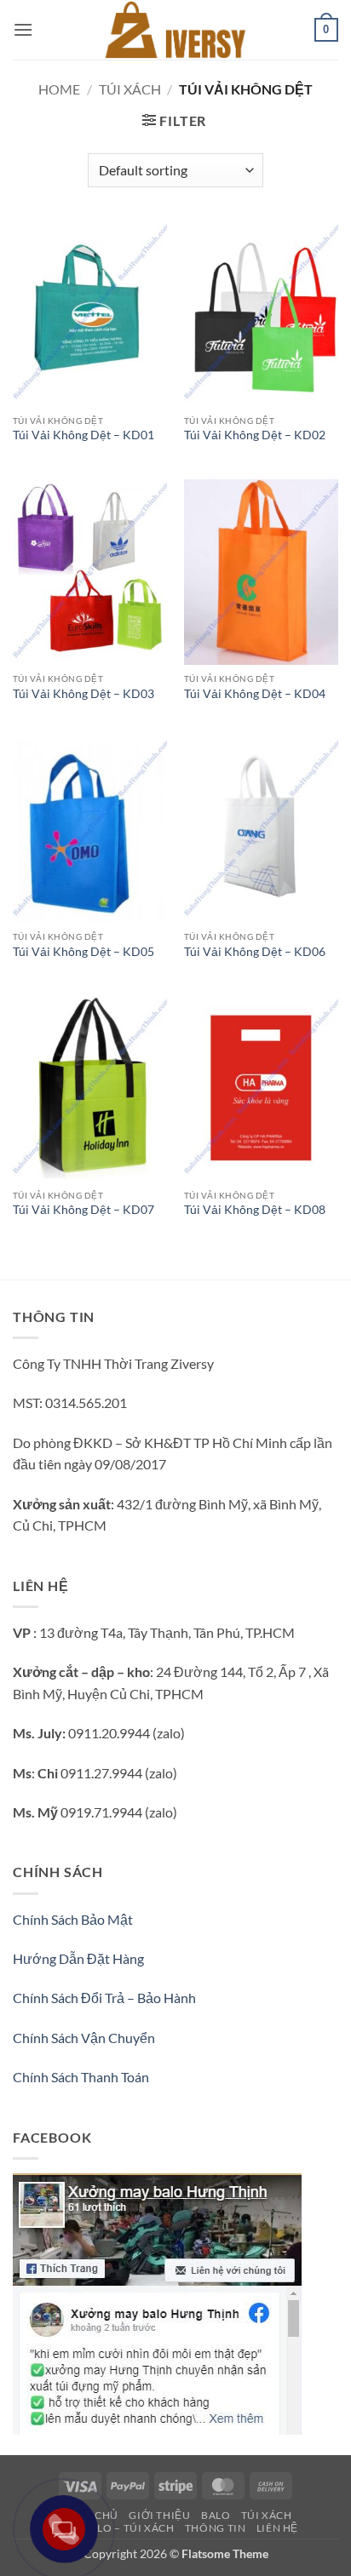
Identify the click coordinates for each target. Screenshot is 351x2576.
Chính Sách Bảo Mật (73, 1919)
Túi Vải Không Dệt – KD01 (83, 435)
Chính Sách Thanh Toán (81, 2077)
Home (59, 89)
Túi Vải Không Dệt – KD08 (255, 1210)
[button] (23, 29)
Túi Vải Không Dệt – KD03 (83, 694)
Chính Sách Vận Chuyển (84, 2038)
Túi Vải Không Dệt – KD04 (255, 694)
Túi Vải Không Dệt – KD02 (255, 435)
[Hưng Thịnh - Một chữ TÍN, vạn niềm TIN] (175, 30)
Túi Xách (130, 89)
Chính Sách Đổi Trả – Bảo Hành (104, 1998)
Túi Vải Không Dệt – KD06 (255, 952)
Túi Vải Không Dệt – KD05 (83, 952)
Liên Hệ (277, 2528)
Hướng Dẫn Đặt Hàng (78, 1958)
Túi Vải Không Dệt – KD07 (83, 1210)
